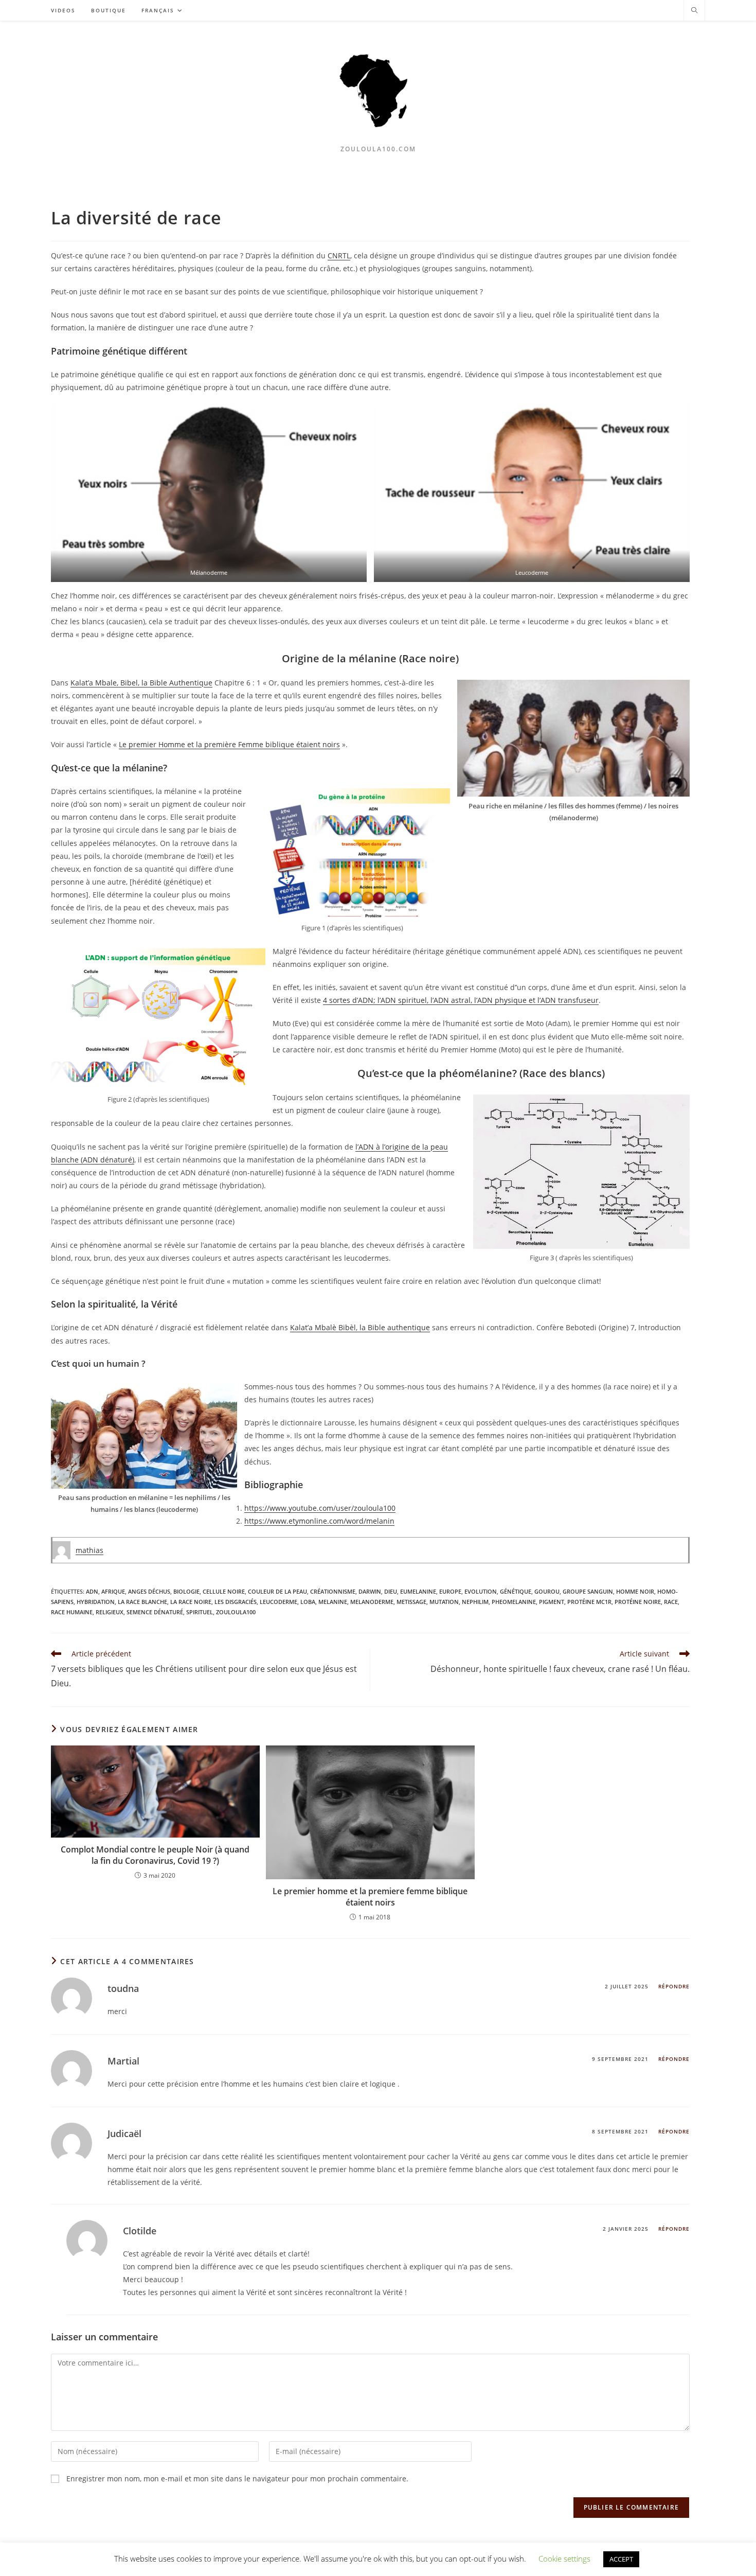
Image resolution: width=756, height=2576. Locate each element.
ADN (92, 1591)
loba (308, 1602)
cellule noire (224, 1591)
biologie (186, 1591)
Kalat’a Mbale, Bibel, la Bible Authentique (141, 683)
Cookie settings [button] (564, 2559)
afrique (113, 1591)
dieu (391, 1591)
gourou (547, 1591)
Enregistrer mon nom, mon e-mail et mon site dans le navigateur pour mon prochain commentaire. (237, 2478)
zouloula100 (236, 1612)
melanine (333, 1602)
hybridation (96, 1602)
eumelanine (418, 1591)
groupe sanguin (588, 1591)
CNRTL (339, 255)
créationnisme (333, 1591)
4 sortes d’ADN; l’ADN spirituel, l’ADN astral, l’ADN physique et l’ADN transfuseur (461, 1000)
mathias (89, 1550)
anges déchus (149, 1591)
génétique (516, 1591)
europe (450, 1591)
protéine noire (638, 1602)
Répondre (674, 1986)
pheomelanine (514, 1602)
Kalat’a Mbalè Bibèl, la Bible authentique (360, 1327)
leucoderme (278, 1602)
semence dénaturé (155, 1612)
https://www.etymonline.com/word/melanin (319, 1521)
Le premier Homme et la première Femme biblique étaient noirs (229, 744)
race (671, 1602)
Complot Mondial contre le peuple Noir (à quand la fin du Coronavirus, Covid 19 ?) (155, 1855)
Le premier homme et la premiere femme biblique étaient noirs (370, 1897)
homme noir (635, 1591)
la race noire (191, 1602)
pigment (552, 1602)
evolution (481, 1591)
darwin (370, 1591)
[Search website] (694, 11)
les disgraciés (236, 1602)
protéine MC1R (589, 1602)
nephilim (475, 1602)
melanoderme (372, 1602)
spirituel (200, 1612)
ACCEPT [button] (621, 2559)
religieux (110, 1612)
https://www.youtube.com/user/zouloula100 (320, 1508)
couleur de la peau (277, 1591)
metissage (411, 1602)
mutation (444, 1602)
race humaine (72, 1612)
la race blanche (142, 1602)
